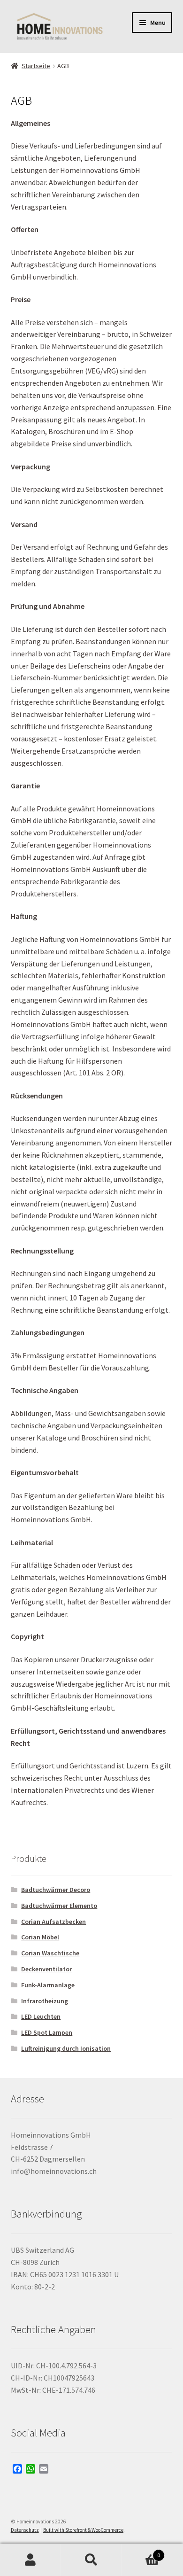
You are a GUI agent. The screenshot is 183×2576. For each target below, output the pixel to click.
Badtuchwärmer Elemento (59, 1906)
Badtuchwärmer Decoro (56, 1890)
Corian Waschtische (50, 1953)
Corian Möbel (40, 1937)
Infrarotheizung (45, 2001)
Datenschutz (25, 2530)
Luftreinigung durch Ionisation (66, 2048)
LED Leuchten (41, 2016)
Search (91, 2560)
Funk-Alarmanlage (48, 1985)
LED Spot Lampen (47, 2032)
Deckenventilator (46, 1969)
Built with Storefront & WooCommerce (83, 2530)
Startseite (36, 66)
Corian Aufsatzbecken (53, 1922)
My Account (30, 2560)
